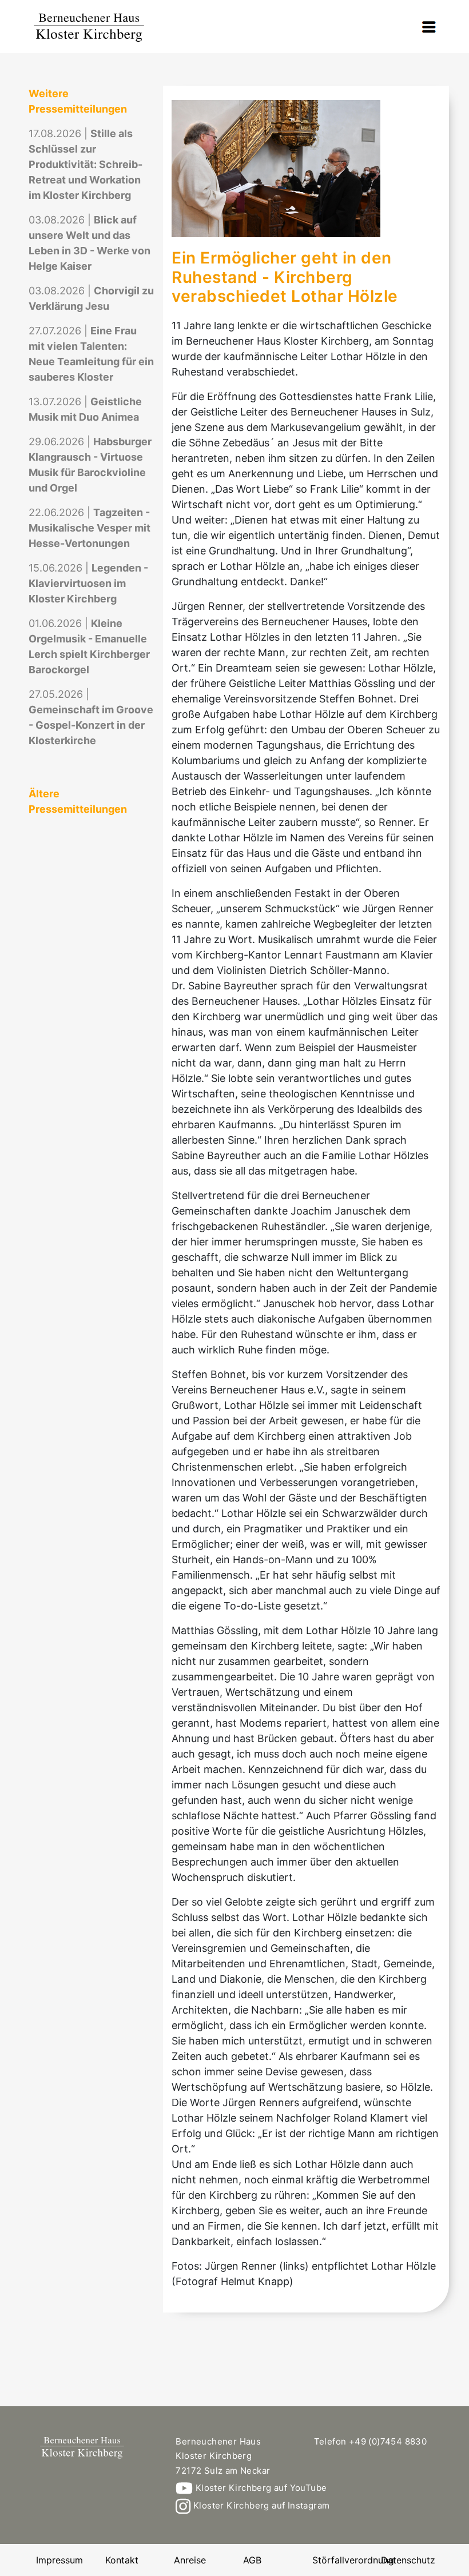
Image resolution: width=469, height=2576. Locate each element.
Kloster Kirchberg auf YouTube (260, 2488)
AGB (252, 2560)
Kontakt (122, 2560)
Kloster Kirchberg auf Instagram (260, 2505)
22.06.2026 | (90, 528)
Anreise (190, 2560)
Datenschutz (408, 2560)
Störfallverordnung (353, 2560)
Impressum (59, 2560)
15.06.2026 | (88, 583)
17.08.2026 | (86, 164)
